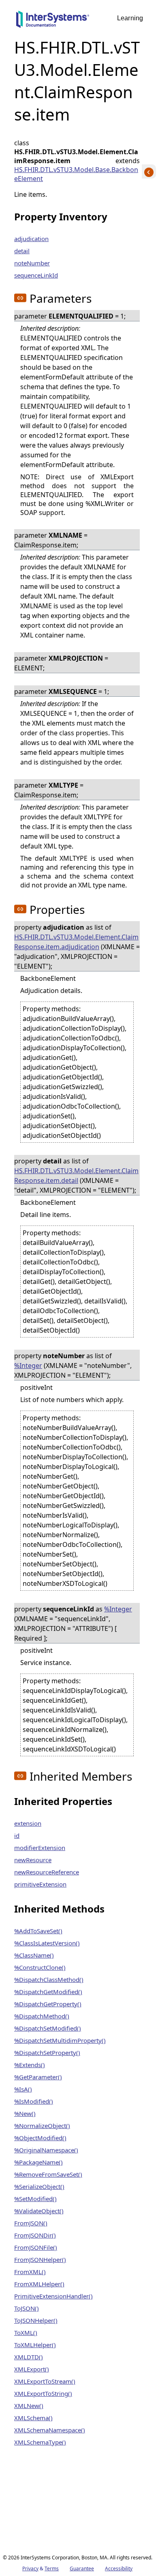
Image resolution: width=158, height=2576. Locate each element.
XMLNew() (29, 2406)
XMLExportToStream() (45, 2381)
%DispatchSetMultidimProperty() (60, 2040)
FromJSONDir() (35, 2235)
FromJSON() (31, 2223)
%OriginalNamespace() (46, 2150)
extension (28, 1823)
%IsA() (23, 2089)
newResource (33, 1860)
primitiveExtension (40, 1884)
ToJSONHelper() (36, 2320)
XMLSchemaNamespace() (50, 2430)
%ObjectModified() (40, 2138)
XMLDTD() (29, 2357)
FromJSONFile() (36, 2247)
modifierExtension (40, 1848)
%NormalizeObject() (42, 2126)
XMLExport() (32, 2369)
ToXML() (26, 2333)
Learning (130, 18)
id (17, 1835)
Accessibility (119, 2568)
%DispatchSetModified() (48, 2028)
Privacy (30, 2568)
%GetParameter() (38, 2077)
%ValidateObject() (39, 2211)
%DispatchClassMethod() (49, 1979)
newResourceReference (47, 1872)
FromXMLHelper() (39, 2284)
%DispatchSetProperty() (47, 2053)
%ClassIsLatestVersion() (47, 1943)
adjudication (31, 239)
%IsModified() (34, 2101)
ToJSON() (27, 2308)
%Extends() (30, 2065)
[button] (20, 298)
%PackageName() (38, 2162)
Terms (52, 2568)
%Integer (28, 1366)
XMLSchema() (33, 2418)
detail (22, 251)
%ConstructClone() (40, 1967)
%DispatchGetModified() (48, 1992)
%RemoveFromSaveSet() (48, 2174)
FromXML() (30, 2272)
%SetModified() (35, 2199)
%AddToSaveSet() (38, 1931)
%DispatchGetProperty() (48, 2004)
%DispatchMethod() (42, 2016)
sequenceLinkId (36, 275)
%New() (25, 2113)
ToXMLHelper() (35, 2345)
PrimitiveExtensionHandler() (53, 2296)
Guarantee (82, 2568)
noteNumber (32, 263)
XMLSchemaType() (40, 2442)
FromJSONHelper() (40, 2259)
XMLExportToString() (43, 2393)
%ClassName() (34, 1955)
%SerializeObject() (39, 2186)
